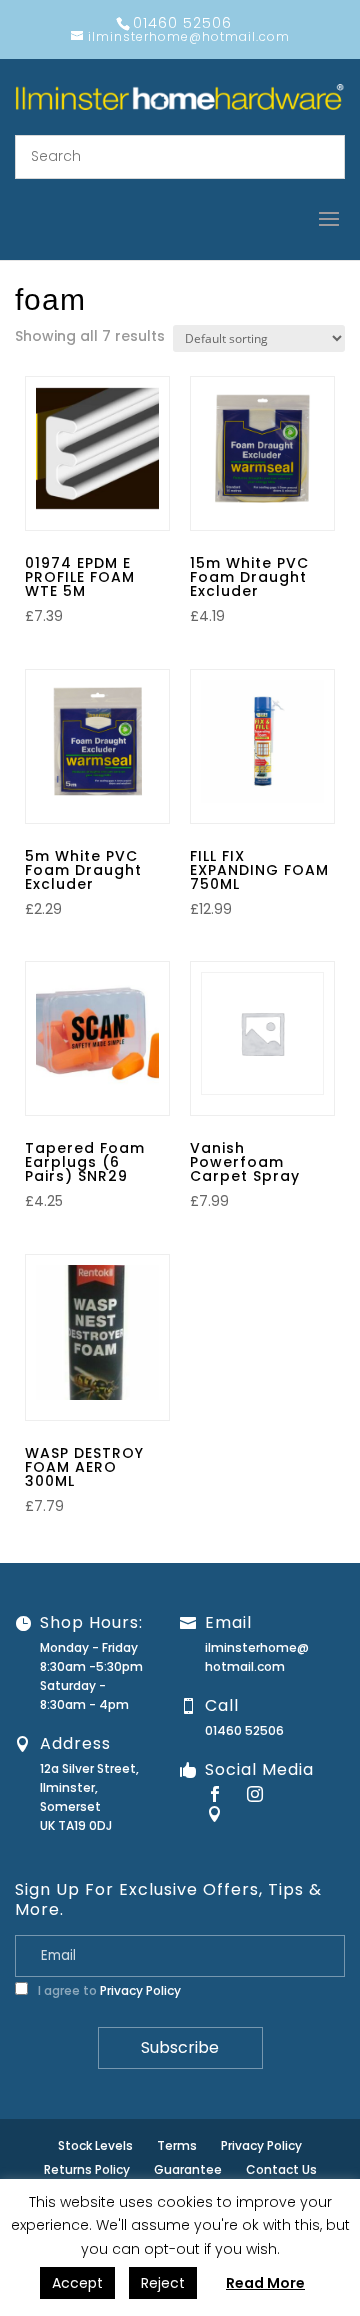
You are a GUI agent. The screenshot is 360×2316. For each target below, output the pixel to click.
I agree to (108, 1990)
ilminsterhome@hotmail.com (257, 1657)
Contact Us (281, 2169)
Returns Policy (87, 2169)
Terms (177, 2145)
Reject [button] (163, 2283)
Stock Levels (95, 2145)
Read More (265, 2283)
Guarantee (188, 2169)
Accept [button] (77, 2283)
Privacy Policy (140, 1990)
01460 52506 (244, 1730)
